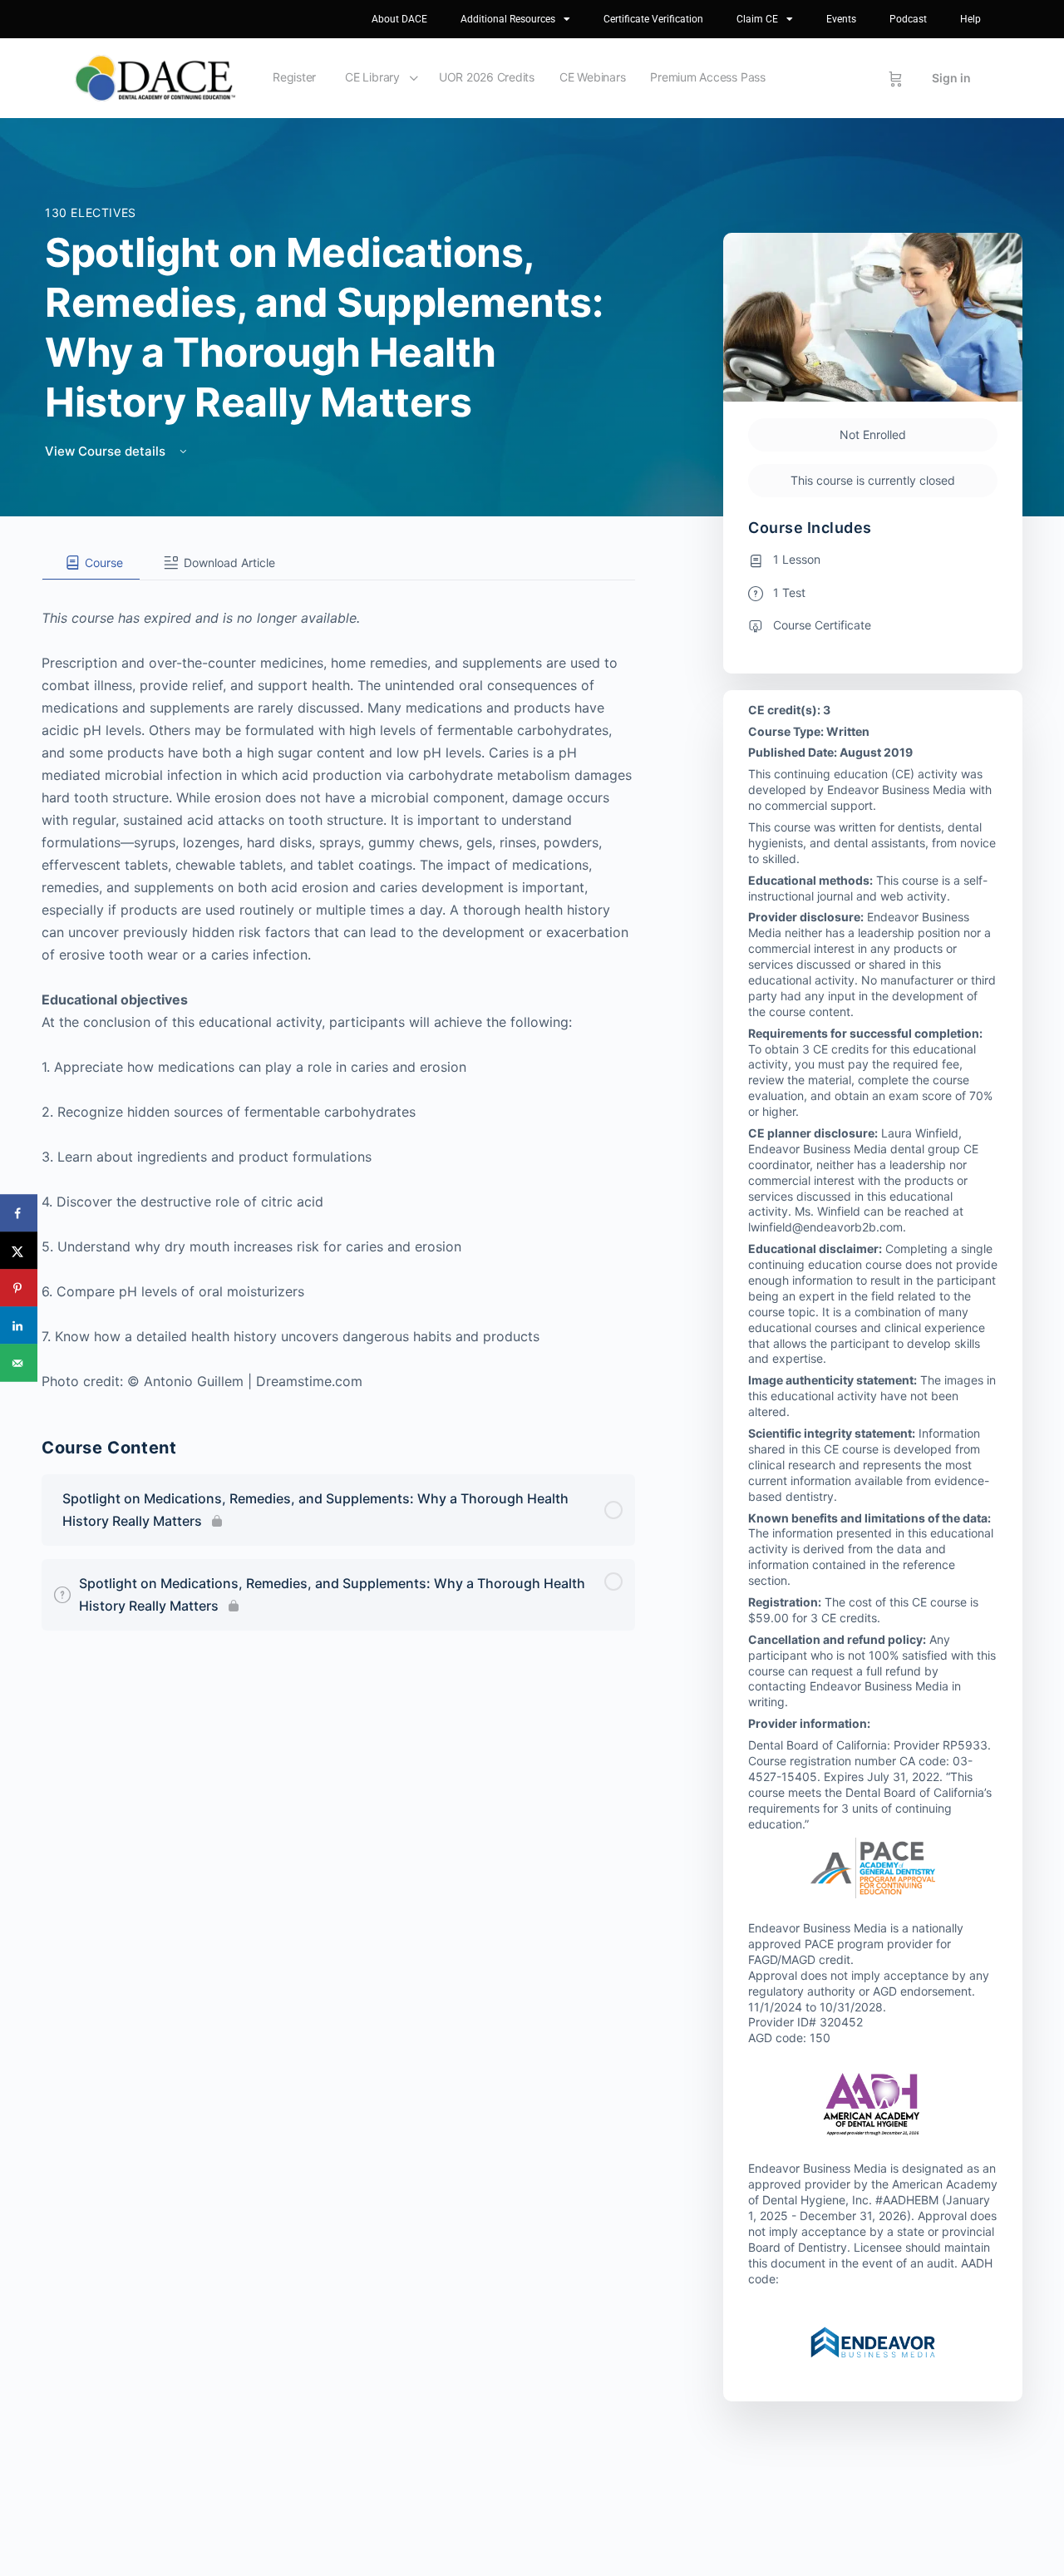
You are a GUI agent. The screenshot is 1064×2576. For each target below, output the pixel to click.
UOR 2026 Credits (487, 77)
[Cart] (896, 78)
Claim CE (757, 19)
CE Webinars (592, 77)
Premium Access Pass (707, 77)
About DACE (399, 19)
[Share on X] (19, 1251)
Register (294, 77)
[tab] (91, 563)
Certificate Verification (653, 19)
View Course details (107, 451)
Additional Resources (508, 19)
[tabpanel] (338, 987)
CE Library (372, 77)
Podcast (908, 19)
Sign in (951, 78)
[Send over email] (19, 1363)
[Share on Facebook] (19, 1214)
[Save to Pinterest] (19, 1288)
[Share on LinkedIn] (19, 1326)
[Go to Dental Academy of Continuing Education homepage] (155, 77)
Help (970, 19)
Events (841, 19)
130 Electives (91, 212)
